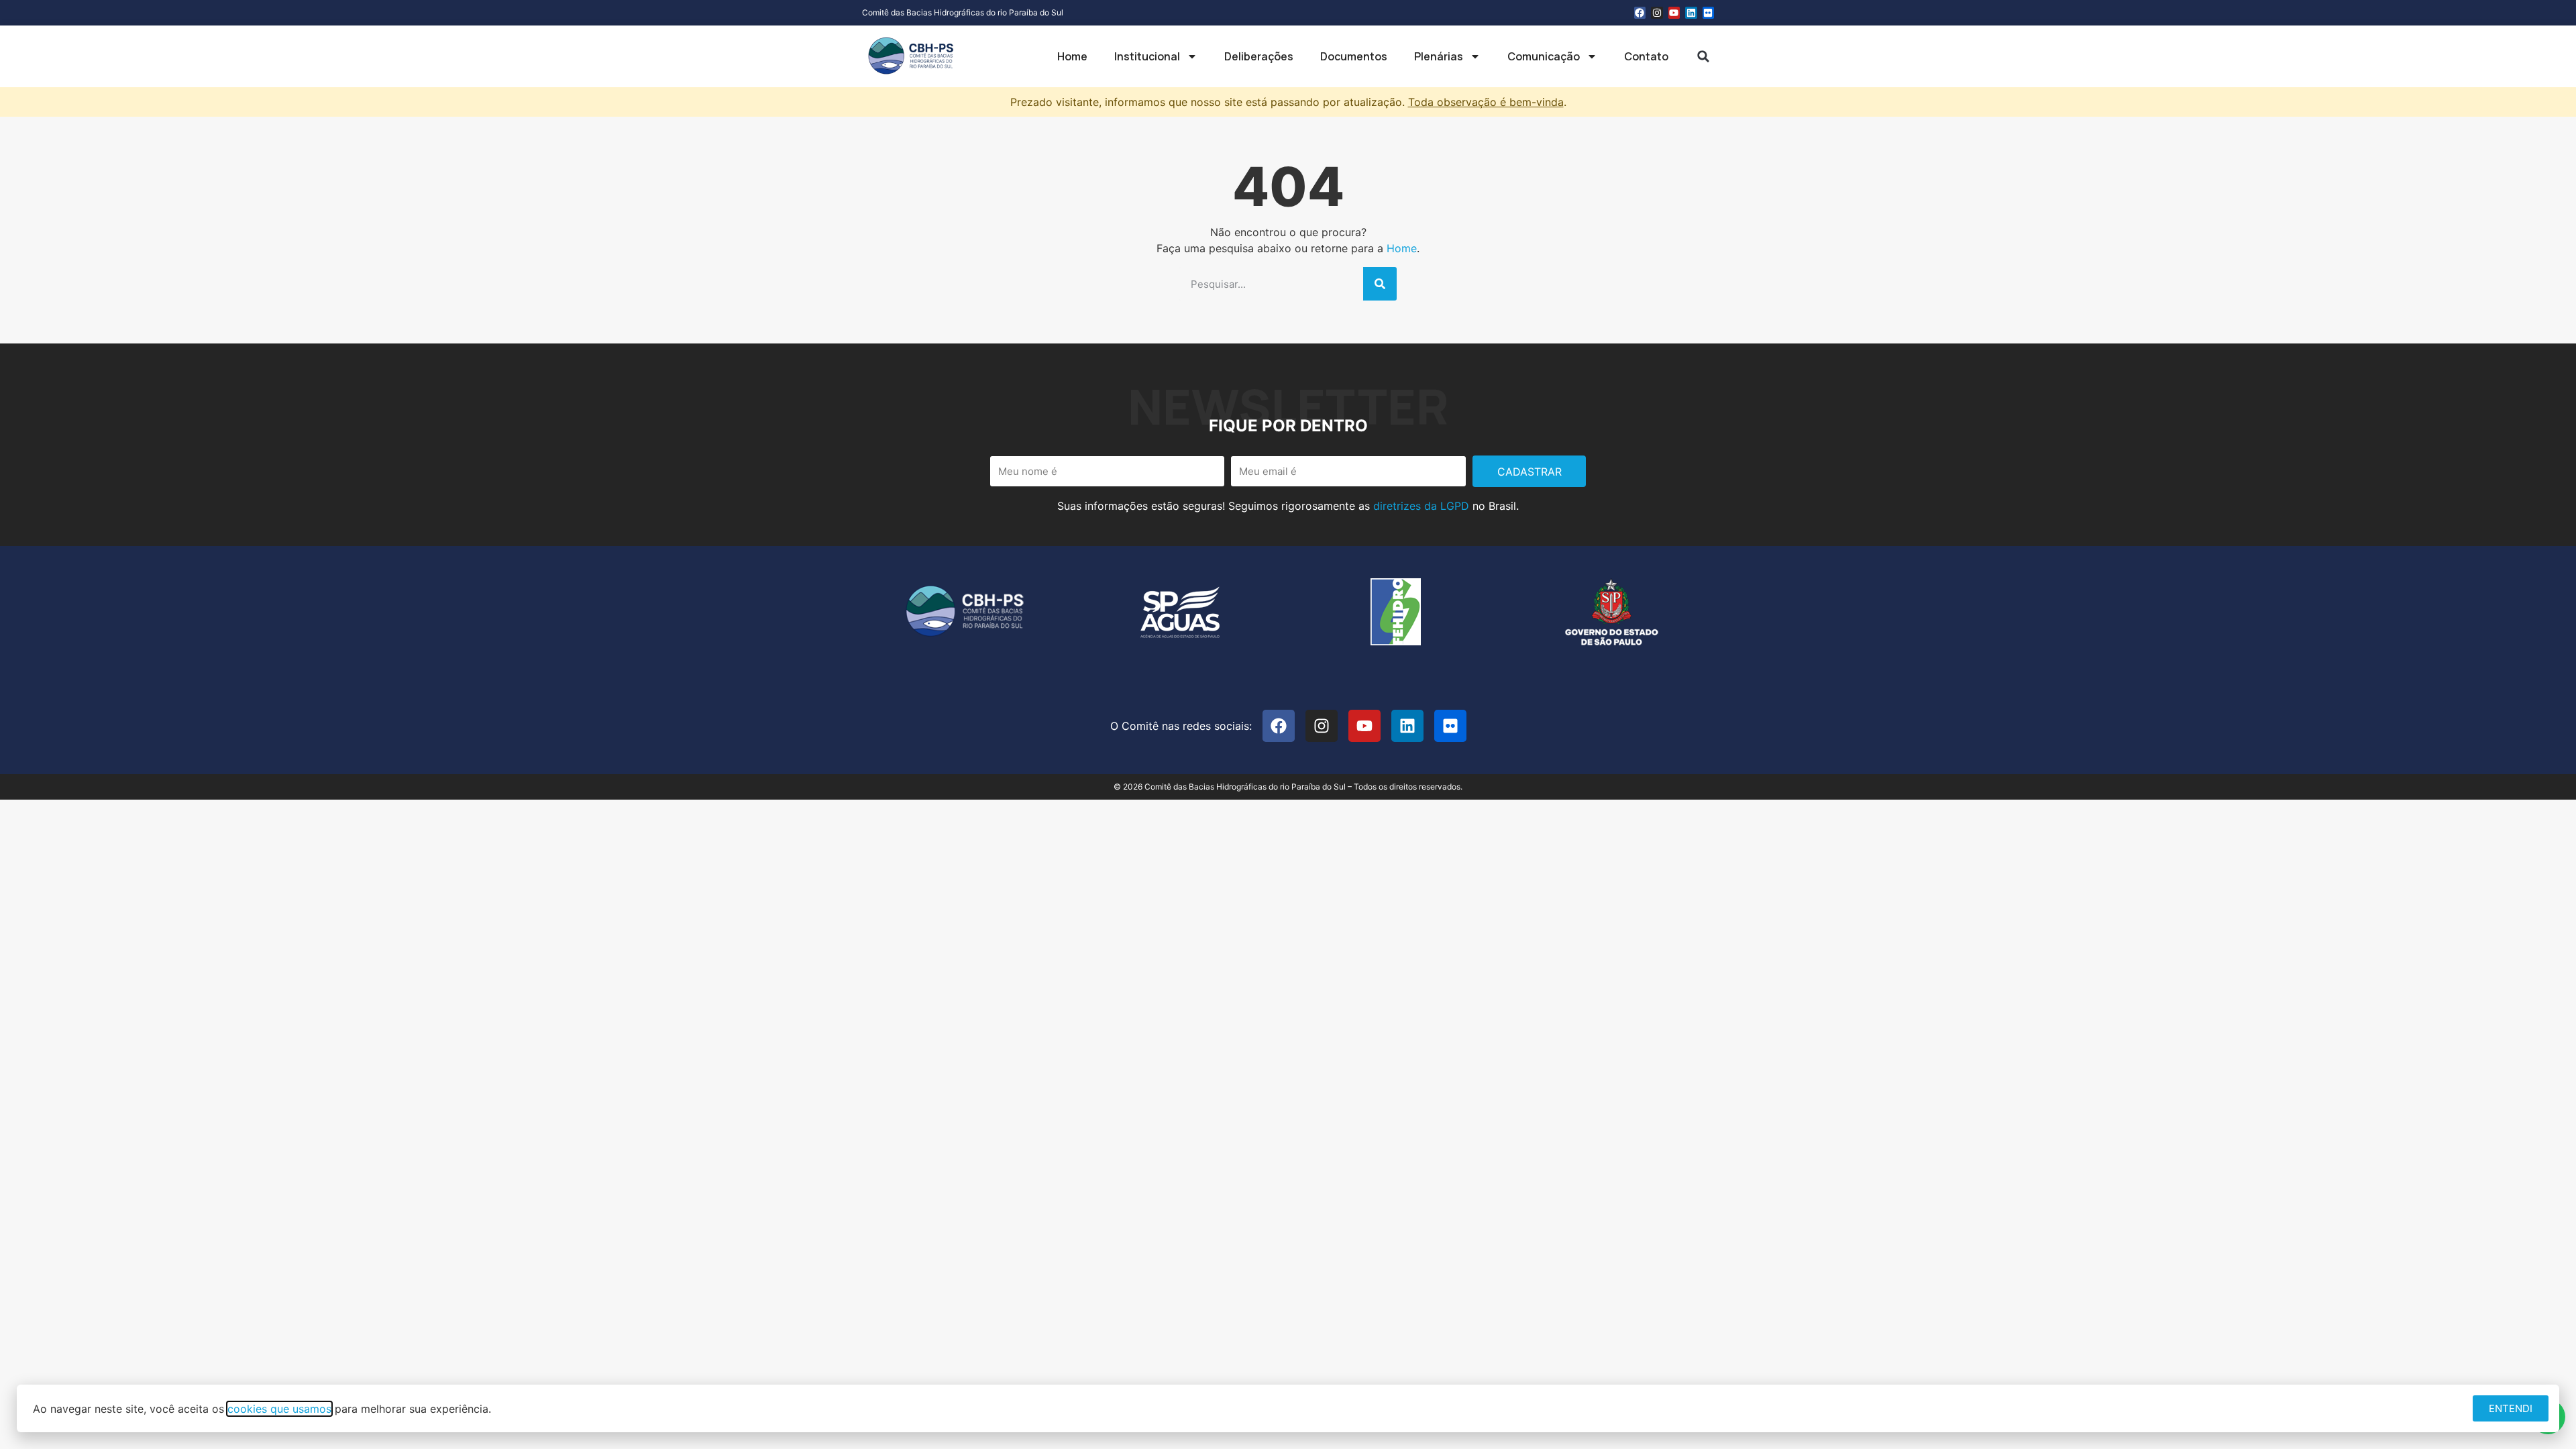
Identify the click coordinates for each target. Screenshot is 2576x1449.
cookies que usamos (279, 1409)
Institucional (1147, 56)
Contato (1646, 56)
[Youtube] (1674, 13)
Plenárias (1439, 56)
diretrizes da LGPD (1421, 506)
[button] (1703, 56)
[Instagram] (1657, 13)
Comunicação (1544, 56)
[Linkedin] (1691, 13)
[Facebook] (1640, 13)
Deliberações (1259, 56)
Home (1072, 56)
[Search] (1380, 284)
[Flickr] (1709, 13)
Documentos (1354, 56)
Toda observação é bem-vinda (1486, 102)
